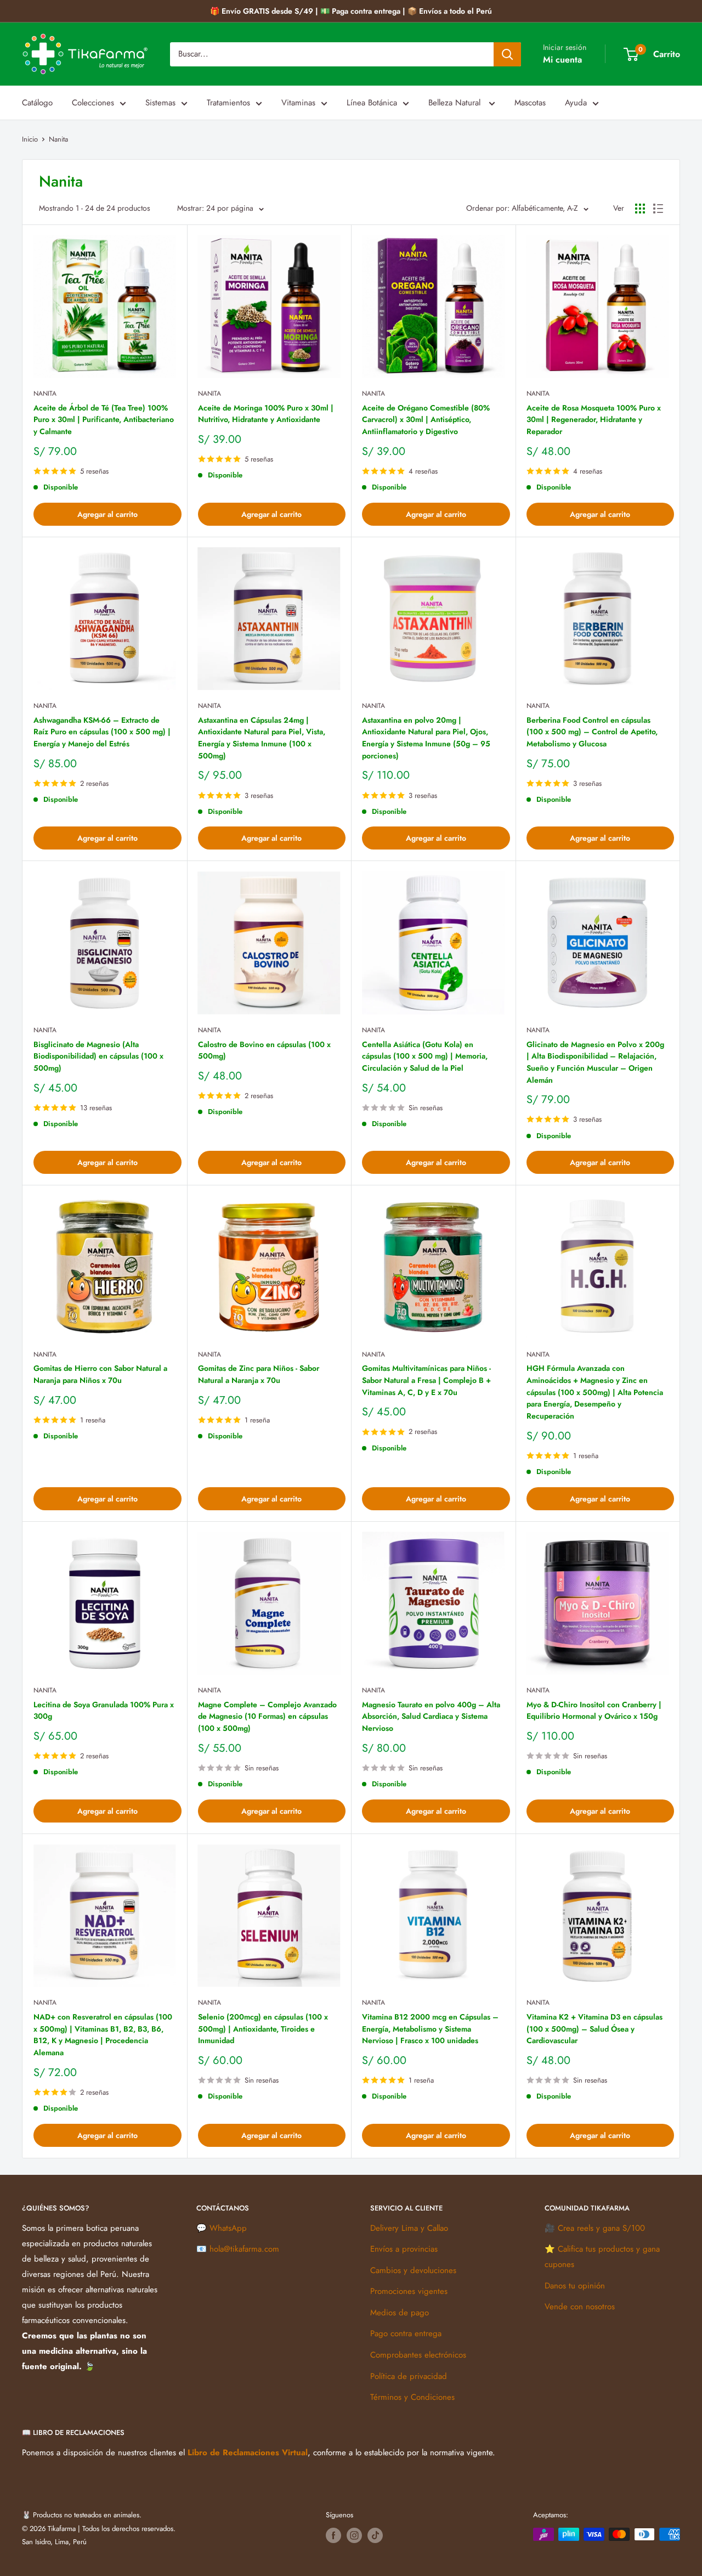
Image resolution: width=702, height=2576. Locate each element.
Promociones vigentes (409, 2291)
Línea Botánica (372, 103)
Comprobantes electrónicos (418, 2355)
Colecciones (93, 103)
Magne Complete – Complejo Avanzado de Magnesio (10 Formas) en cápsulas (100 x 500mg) (267, 1716)
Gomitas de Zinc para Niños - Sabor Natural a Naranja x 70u (259, 1374)
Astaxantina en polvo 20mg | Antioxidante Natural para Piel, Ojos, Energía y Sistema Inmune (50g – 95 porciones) (426, 738)
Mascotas (530, 103)
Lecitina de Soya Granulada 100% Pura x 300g (104, 1711)
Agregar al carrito (107, 514)
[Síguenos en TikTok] (375, 2535)
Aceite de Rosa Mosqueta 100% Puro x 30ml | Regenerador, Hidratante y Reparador (594, 420)
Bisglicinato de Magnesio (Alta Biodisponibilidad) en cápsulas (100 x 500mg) (98, 1056)
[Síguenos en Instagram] (354, 2535)
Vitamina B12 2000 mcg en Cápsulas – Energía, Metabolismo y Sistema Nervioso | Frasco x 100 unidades (430, 2029)
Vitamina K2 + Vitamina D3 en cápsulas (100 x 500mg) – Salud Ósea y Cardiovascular (595, 2029)
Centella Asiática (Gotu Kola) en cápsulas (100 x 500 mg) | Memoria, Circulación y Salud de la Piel (425, 1056)
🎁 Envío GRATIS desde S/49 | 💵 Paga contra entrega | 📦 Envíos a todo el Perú (351, 11)
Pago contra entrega (406, 2333)
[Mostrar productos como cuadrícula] (640, 209)
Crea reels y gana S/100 (601, 2228)
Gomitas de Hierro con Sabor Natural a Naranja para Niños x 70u (100, 1374)
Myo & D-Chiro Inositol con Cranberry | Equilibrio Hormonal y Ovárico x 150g (594, 1711)
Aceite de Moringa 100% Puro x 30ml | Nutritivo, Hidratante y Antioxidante (266, 414)
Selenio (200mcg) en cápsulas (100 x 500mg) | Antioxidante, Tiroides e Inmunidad (263, 2029)
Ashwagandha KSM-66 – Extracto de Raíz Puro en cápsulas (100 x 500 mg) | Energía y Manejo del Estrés (102, 732)
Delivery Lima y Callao (409, 2228)
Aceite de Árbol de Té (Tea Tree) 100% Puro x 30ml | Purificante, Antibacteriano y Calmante (104, 420)
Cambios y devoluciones (413, 2270)
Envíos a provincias (404, 2249)
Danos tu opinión (575, 2286)
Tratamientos (228, 103)
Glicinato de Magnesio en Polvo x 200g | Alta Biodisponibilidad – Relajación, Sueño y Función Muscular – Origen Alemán (595, 1062)
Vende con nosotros (580, 2307)
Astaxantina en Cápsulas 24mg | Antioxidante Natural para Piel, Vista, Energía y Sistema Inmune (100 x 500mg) (262, 738)
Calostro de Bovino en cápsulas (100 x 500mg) (264, 1050)
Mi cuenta (562, 60)
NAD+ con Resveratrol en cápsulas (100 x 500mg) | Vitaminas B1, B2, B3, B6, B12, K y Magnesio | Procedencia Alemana (103, 2035)
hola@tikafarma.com (244, 2249)
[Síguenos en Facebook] (333, 2535)
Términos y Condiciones (412, 2397)
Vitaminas (298, 103)
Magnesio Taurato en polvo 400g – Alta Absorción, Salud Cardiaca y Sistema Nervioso (431, 1716)
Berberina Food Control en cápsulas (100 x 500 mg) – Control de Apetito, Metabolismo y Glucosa (592, 732)
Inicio (30, 139)
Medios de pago (400, 2313)
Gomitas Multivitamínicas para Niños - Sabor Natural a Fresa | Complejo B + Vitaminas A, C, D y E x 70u (426, 1380)
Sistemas (160, 103)
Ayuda (576, 103)
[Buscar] (507, 54)
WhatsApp (228, 2228)
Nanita (58, 139)
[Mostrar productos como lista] (658, 209)
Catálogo (37, 103)
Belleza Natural (456, 103)
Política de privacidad (409, 2376)
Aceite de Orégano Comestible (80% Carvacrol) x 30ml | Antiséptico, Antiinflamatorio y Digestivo (426, 420)
